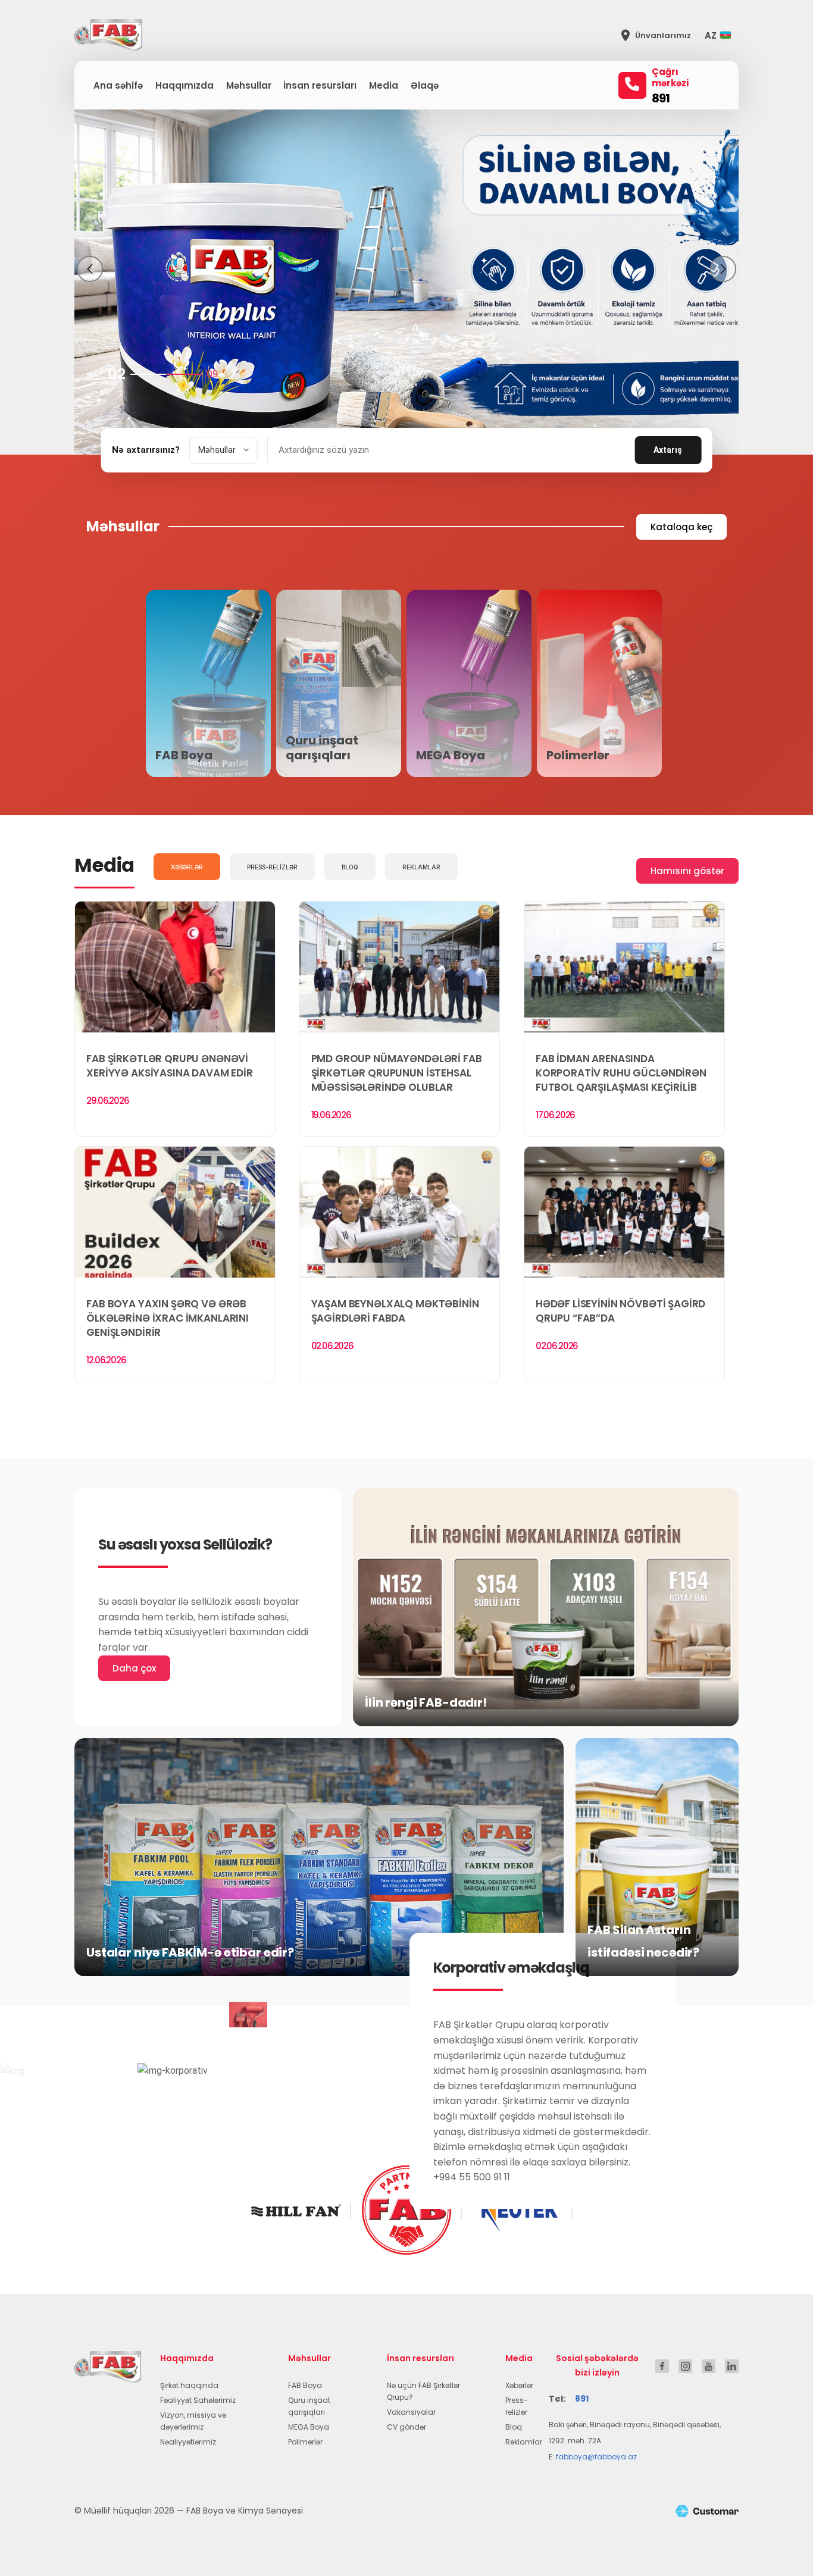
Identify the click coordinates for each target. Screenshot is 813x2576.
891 (661, 98)
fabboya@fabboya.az (596, 2457)
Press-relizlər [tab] (272, 867)
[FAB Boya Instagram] (685, 2366)
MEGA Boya (309, 2427)
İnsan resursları (320, 85)
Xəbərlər (519, 2385)
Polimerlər (305, 2442)
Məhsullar (249, 85)
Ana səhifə (118, 85)
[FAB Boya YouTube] (709, 2366)
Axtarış (668, 450)
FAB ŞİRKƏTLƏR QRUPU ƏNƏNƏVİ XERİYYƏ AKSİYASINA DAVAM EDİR (170, 1066)
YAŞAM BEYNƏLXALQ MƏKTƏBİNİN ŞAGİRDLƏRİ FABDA (395, 1311)
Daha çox (134, 1668)
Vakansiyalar (411, 2412)
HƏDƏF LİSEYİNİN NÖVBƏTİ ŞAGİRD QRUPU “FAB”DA (621, 1311)
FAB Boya (305, 2385)
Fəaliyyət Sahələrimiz (198, 2400)
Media (384, 85)
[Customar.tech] (707, 2511)
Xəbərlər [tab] (187, 867)
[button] (721, 35)
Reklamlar (524, 2442)
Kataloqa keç (681, 527)
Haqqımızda (185, 85)
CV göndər (406, 2427)
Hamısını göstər (687, 871)
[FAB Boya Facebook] (662, 2366)
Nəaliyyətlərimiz (188, 2442)
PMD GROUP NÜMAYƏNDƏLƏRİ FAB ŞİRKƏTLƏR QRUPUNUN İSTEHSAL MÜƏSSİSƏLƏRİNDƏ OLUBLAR (397, 1073)
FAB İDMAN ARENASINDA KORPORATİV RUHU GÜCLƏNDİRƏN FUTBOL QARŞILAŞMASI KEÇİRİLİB (621, 1073)
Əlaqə (425, 85)
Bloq (514, 2427)
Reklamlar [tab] (421, 867)
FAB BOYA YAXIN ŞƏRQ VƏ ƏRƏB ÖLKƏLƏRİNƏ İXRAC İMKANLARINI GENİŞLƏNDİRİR (168, 1318)
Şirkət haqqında (189, 2385)
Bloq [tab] (350, 867)
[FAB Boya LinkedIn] (732, 2366)
